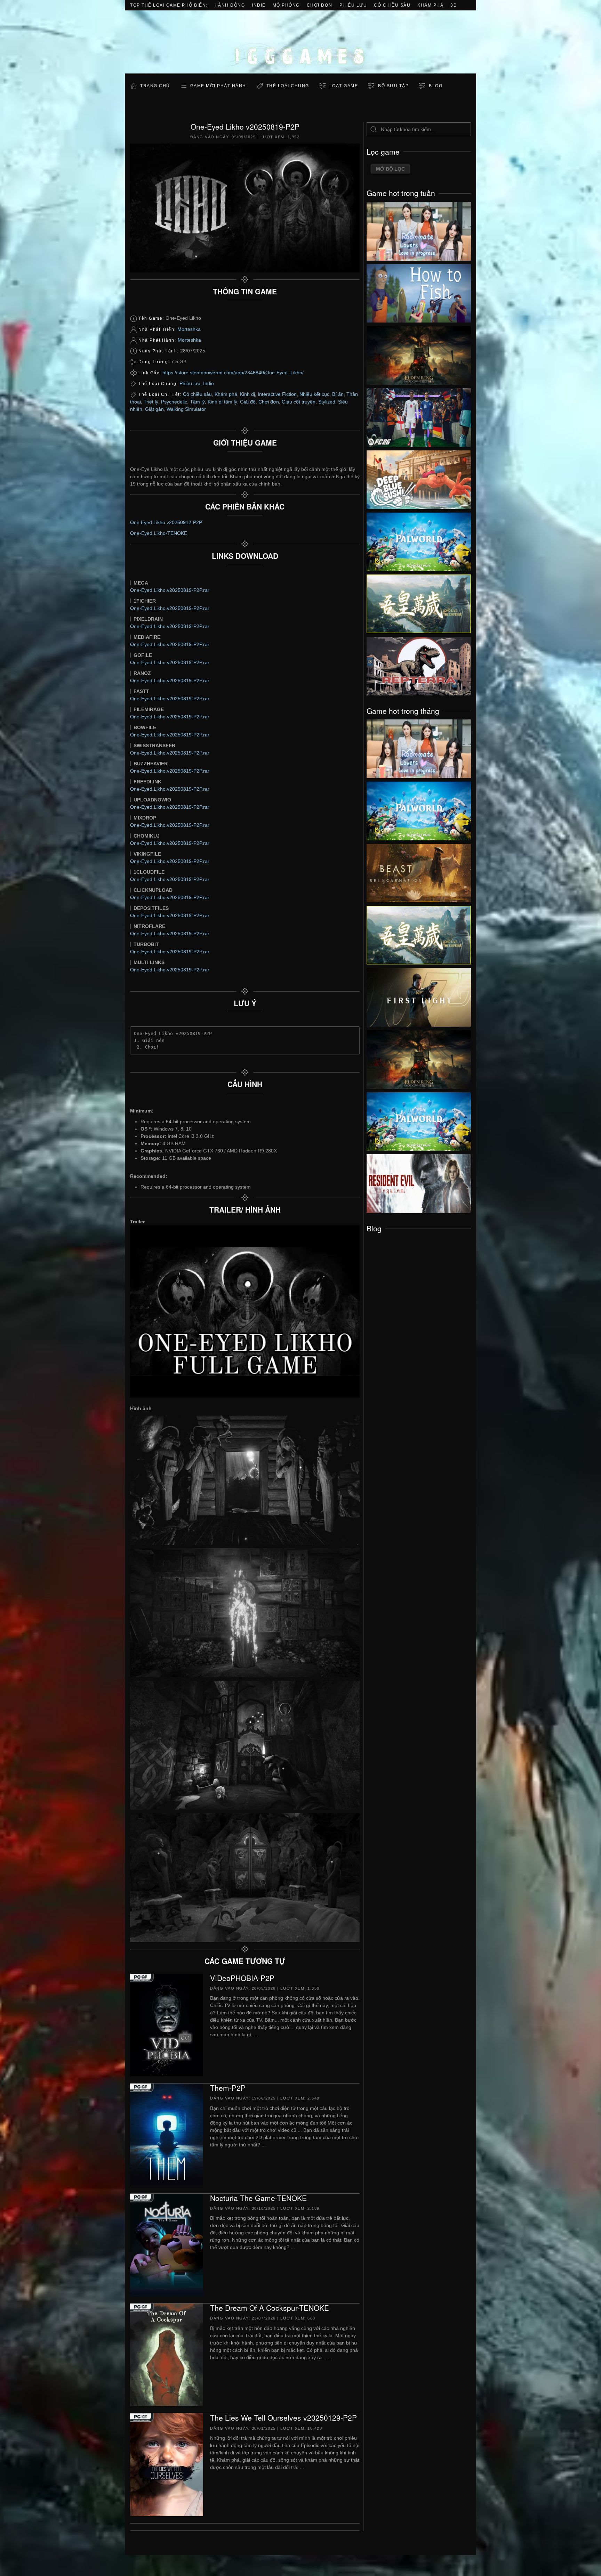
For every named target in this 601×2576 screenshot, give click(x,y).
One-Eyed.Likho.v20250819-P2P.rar (170, 590)
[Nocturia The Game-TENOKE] (167, 2244)
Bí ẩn (338, 394)
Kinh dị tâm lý (222, 402)
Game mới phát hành (218, 86)
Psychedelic (174, 402)
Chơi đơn (320, 5)
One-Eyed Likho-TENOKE (159, 533)
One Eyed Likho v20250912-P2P (166, 522)
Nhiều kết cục (314, 394)
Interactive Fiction (277, 394)
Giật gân (154, 409)
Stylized (327, 402)
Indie (259, 5)
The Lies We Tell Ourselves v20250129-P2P (283, 2418)
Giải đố (248, 402)
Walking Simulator (186, 409)
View (419, 229)
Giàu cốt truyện (299, 402)
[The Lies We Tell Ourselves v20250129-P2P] (167, 2464)
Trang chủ (155, 86)
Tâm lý (197, 402)
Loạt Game (344, 86)
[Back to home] (300, 42)
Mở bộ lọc (390, 169)
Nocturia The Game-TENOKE (258, 2198)
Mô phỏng (286, 5)
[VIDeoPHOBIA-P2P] (167, 2024)
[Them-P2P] (167, 2135)
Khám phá (430, 5)
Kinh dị (247, 394)
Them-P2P (228, 2088)
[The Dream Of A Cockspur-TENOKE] (167, 2354)
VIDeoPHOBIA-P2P (242, 1978)
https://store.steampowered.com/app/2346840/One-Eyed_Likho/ (233, 373)
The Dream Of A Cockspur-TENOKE (270, 2308)
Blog (436, 86)
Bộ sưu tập (393, 86)
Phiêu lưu (353, 5)
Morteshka (189, 329)
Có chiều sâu (392, 5)
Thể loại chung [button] (288, 86)
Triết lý (151, 402)
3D (454, 5)
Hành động (230, 5)
